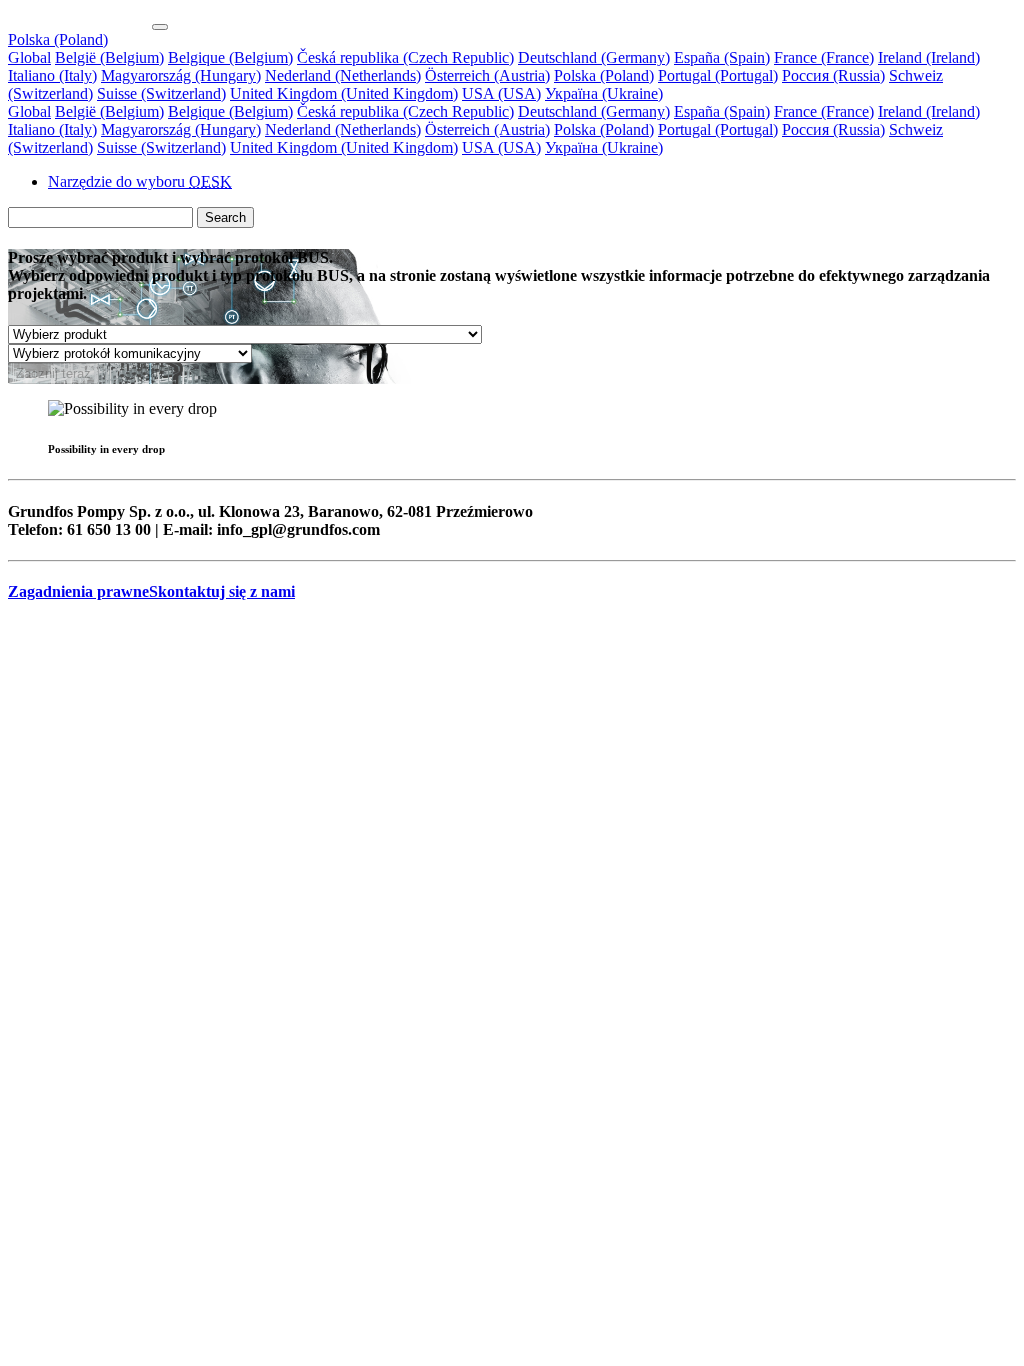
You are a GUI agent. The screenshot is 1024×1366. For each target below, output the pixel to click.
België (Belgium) (109, 57)
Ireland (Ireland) (929, 57)
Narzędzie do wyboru (140, 181)
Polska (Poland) (604, 75)
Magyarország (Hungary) (181, 75)
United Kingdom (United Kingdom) (344, 93)
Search (225, 217)
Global (29, 57)
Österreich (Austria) (487, 75)
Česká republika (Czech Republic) (405, 57)
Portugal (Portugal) (718, 75)
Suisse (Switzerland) (161, 93)
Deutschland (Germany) (594, 57)
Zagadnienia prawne (78, 591)
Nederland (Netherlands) (343, 75)
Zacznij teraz (53, 373)
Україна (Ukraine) (604, 93)
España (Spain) (722, 57)
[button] (58, 39)
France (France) (824, 57)
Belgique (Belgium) (230, 57)
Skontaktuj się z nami (222, 591)
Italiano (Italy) (52, 75)
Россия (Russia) (833, 75)
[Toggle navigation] (160, 27)
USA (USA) (501, 93)
